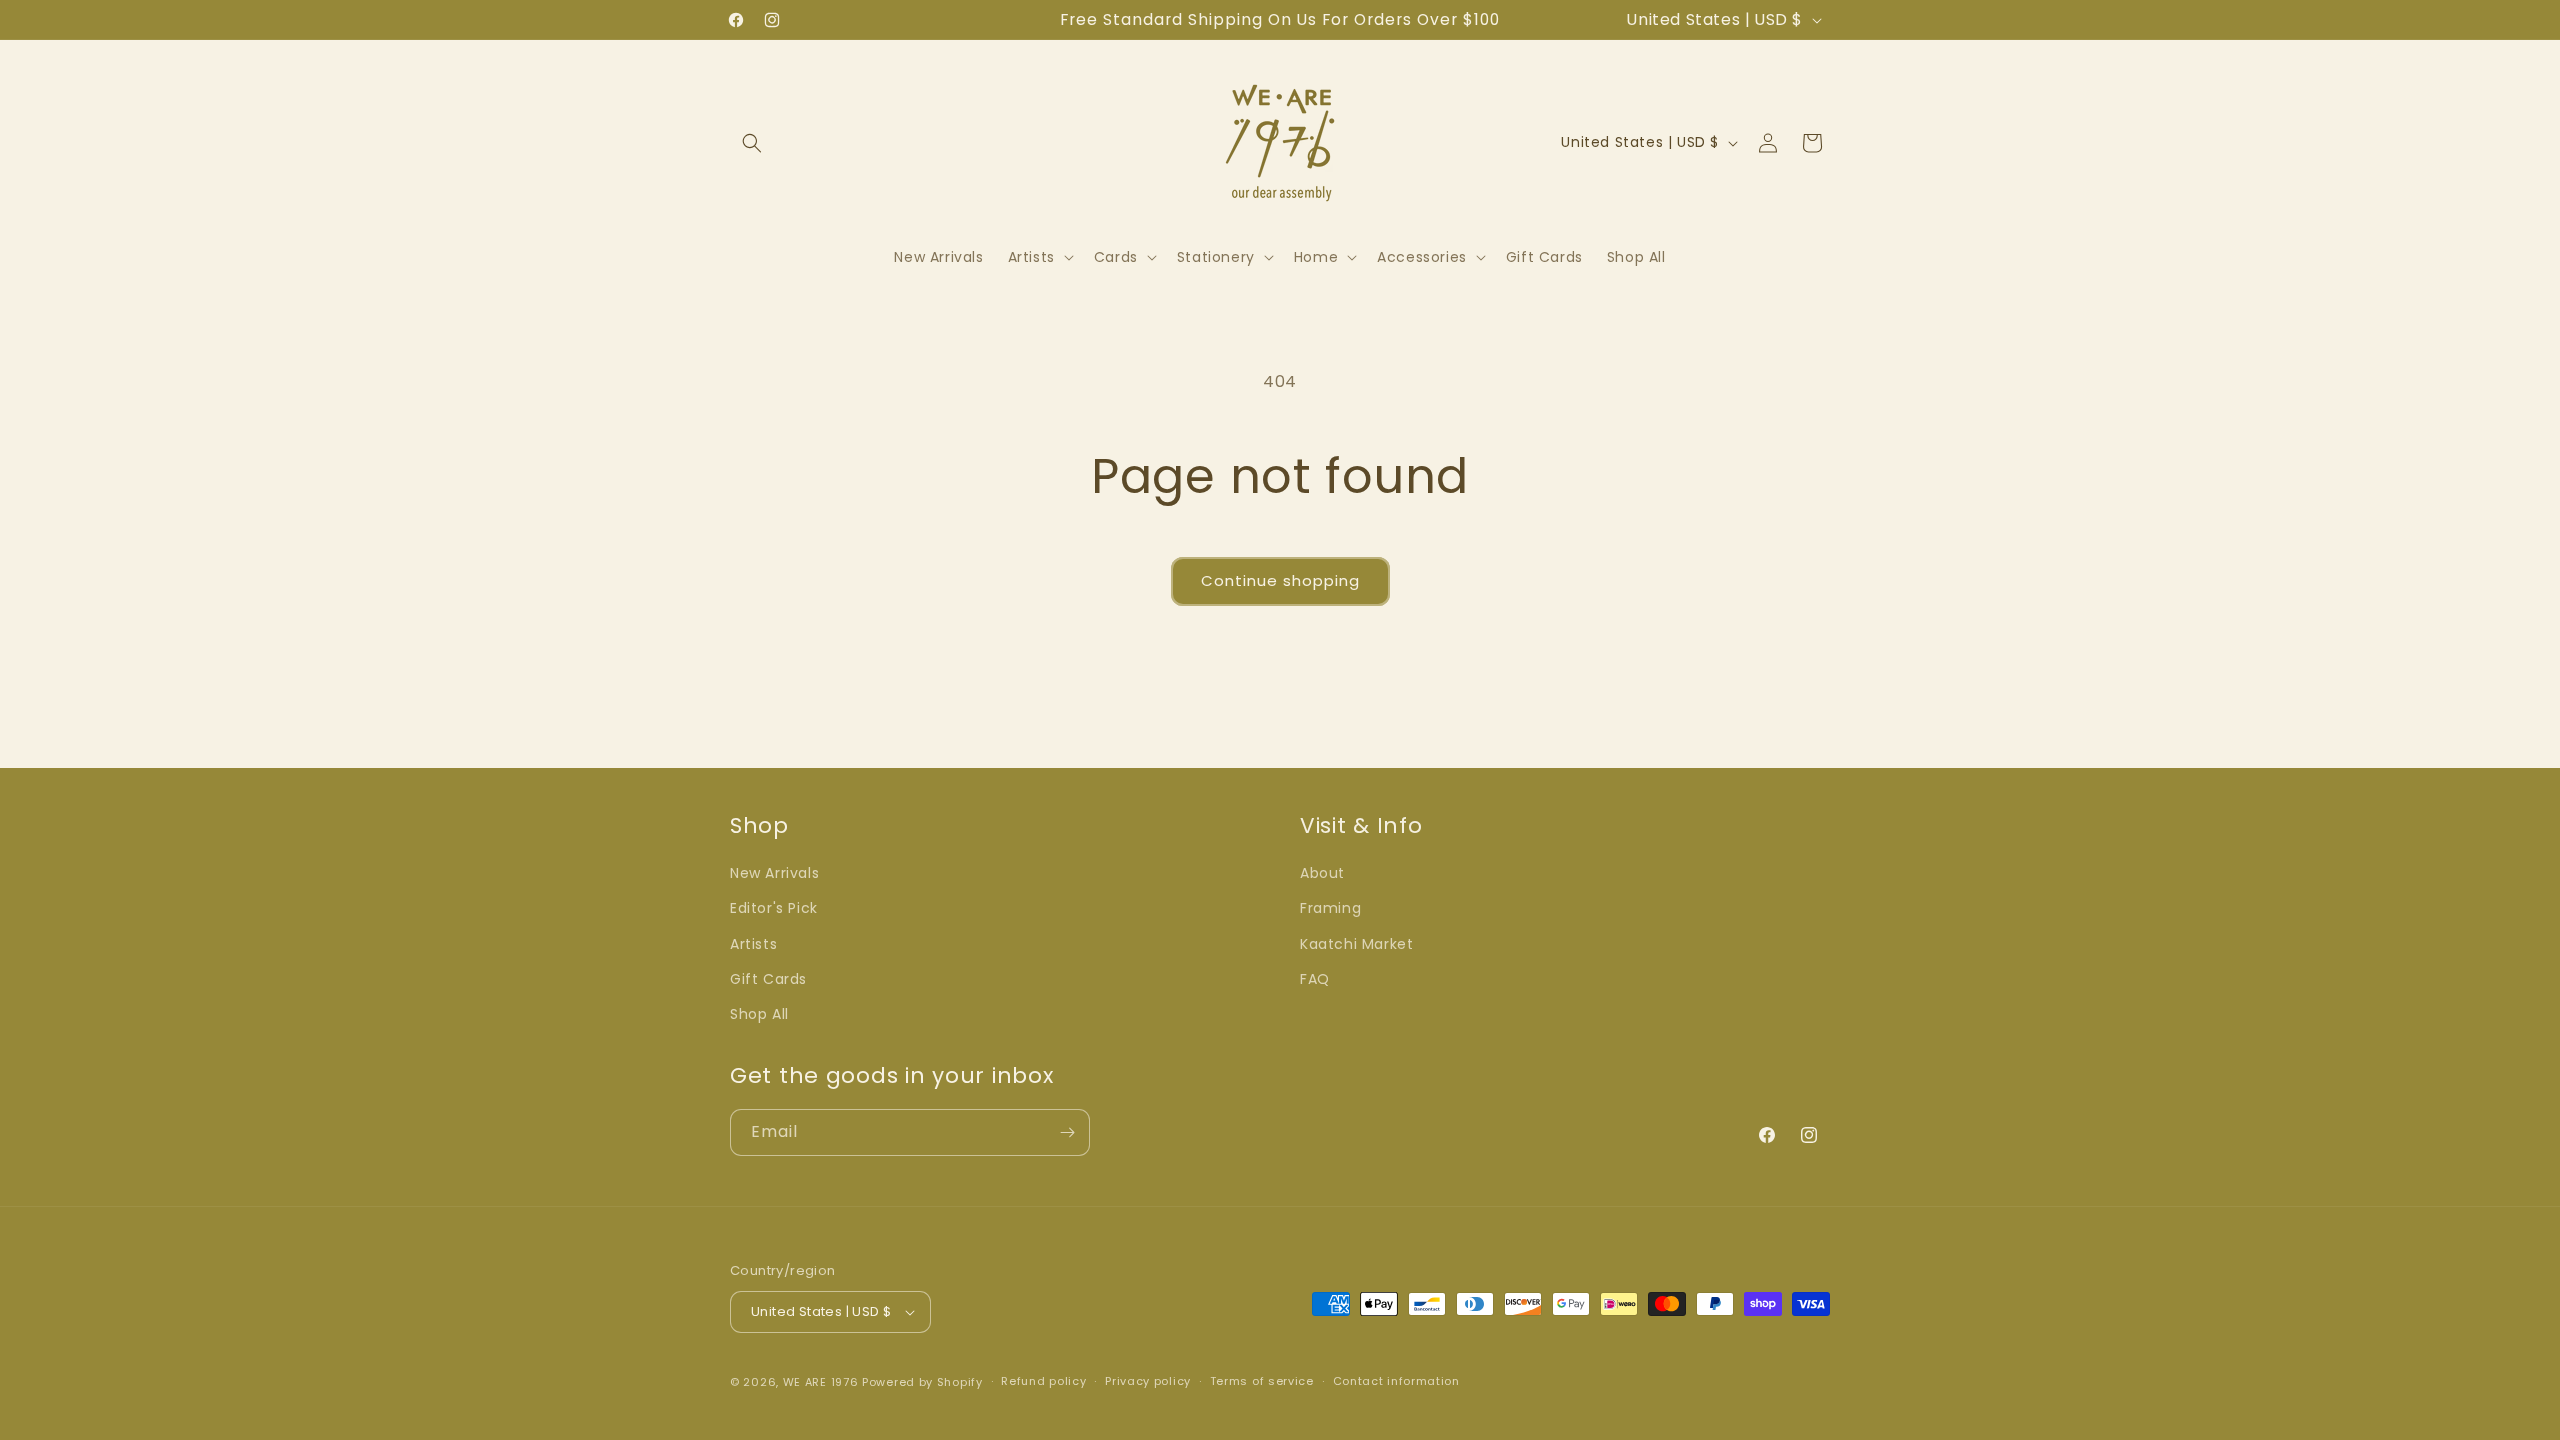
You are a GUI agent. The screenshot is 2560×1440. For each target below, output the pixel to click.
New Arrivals (774, 873)
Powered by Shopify (922, 1382)
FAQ (1315, 979)
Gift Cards (768, 979)
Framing (1330, 908)
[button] (752, 143)
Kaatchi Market (1356, 944)
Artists (753, 944)
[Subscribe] (1067, 1132)
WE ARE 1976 (821, 1382)
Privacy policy (1148, 1381)
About (1322, 873)
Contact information (1396, 1381)
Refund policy (1043, 1381)
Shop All (759, 1014)
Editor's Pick (774, 908)
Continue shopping (1280, 580)
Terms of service (1262, 1381)
